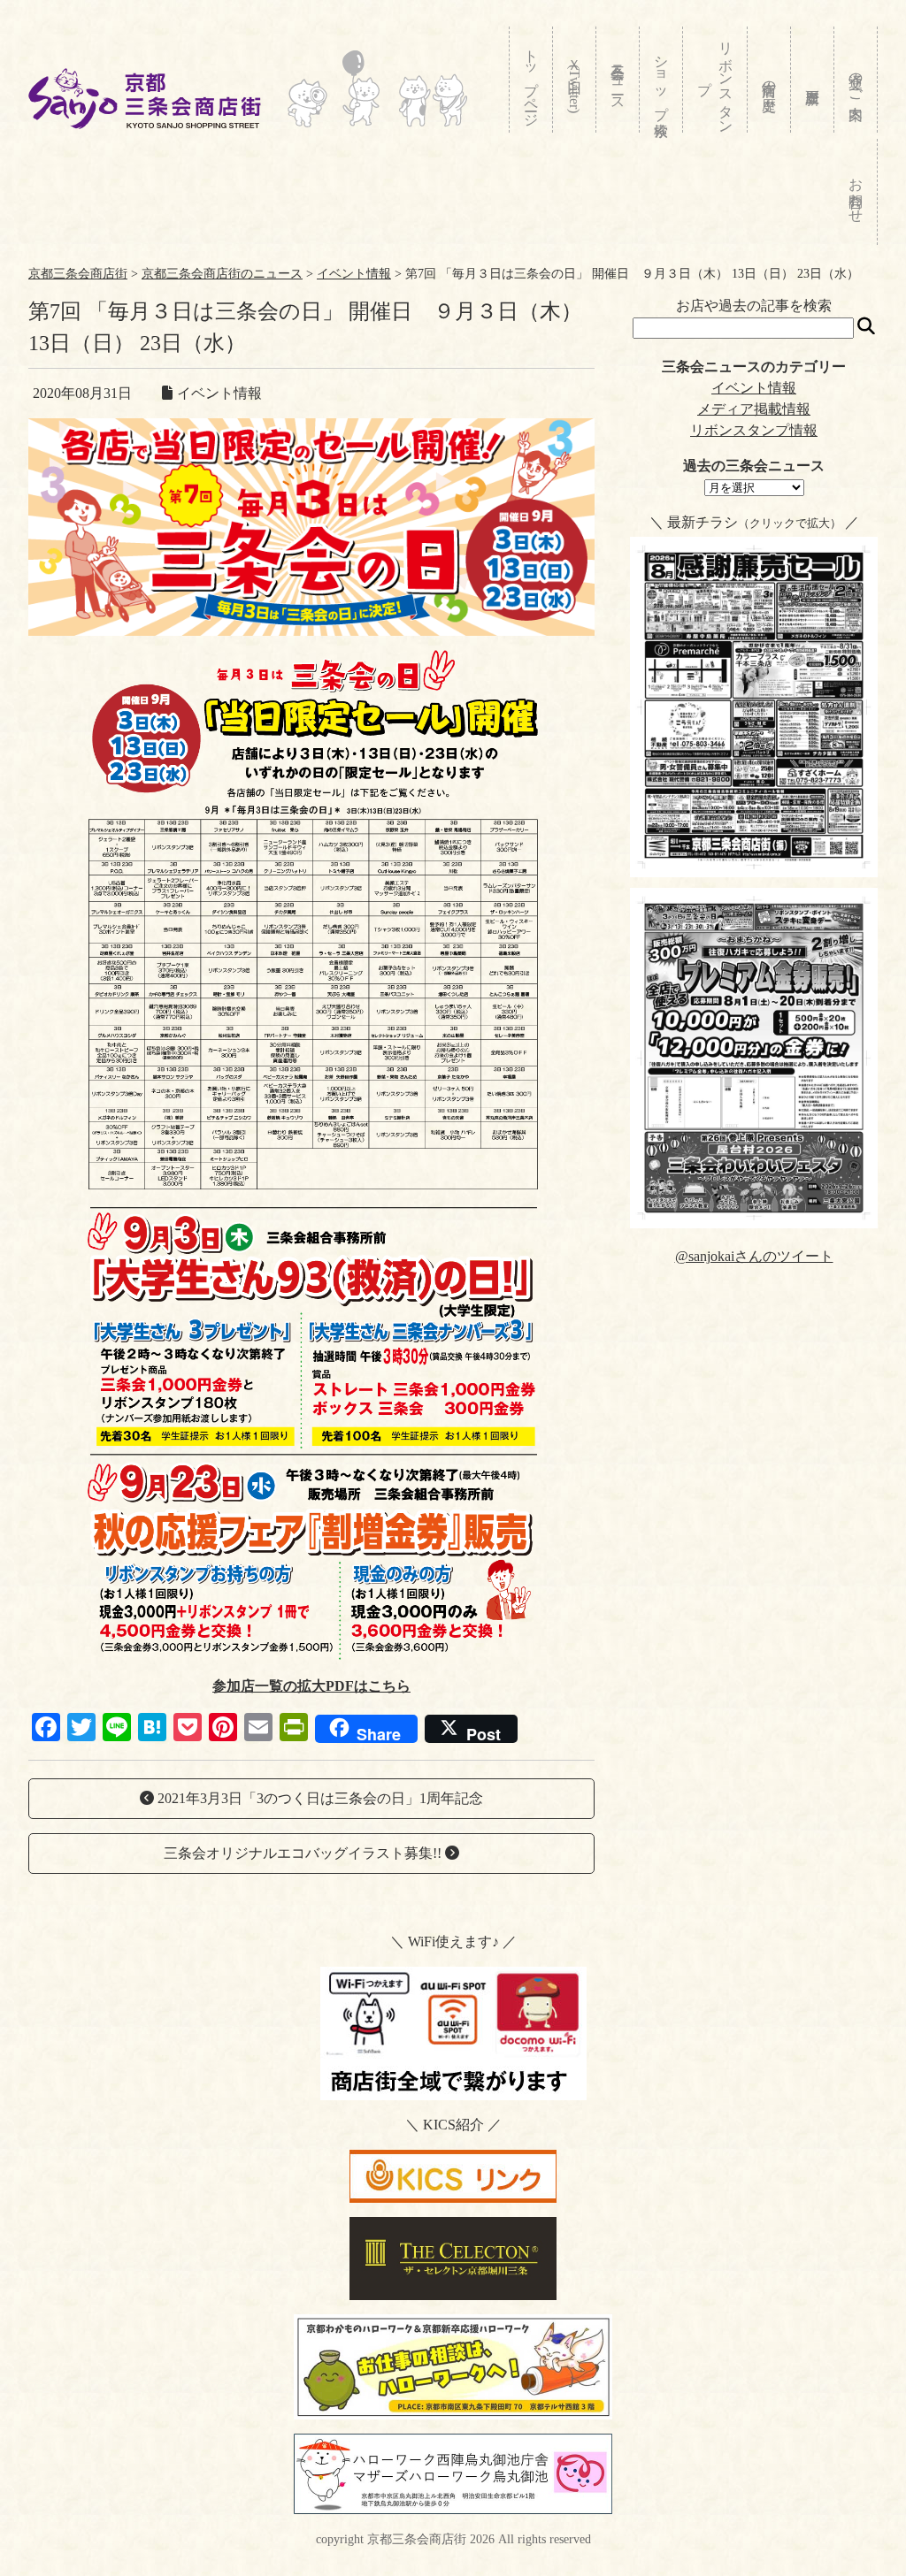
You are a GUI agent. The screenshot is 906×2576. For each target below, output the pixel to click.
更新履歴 (813, 80)
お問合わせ (856, 192)
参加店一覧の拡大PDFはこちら (311, 1686)
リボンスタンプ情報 (754, 430)
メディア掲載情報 (754, 409)
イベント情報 (754, 388)
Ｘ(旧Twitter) (575, 82)
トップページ (531, 80)
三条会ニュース (618, 80)
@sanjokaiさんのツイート (754, 1256)
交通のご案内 (856, 80)
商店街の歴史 (769, 80)
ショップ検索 (661, 80)
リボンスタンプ (715, 80)
